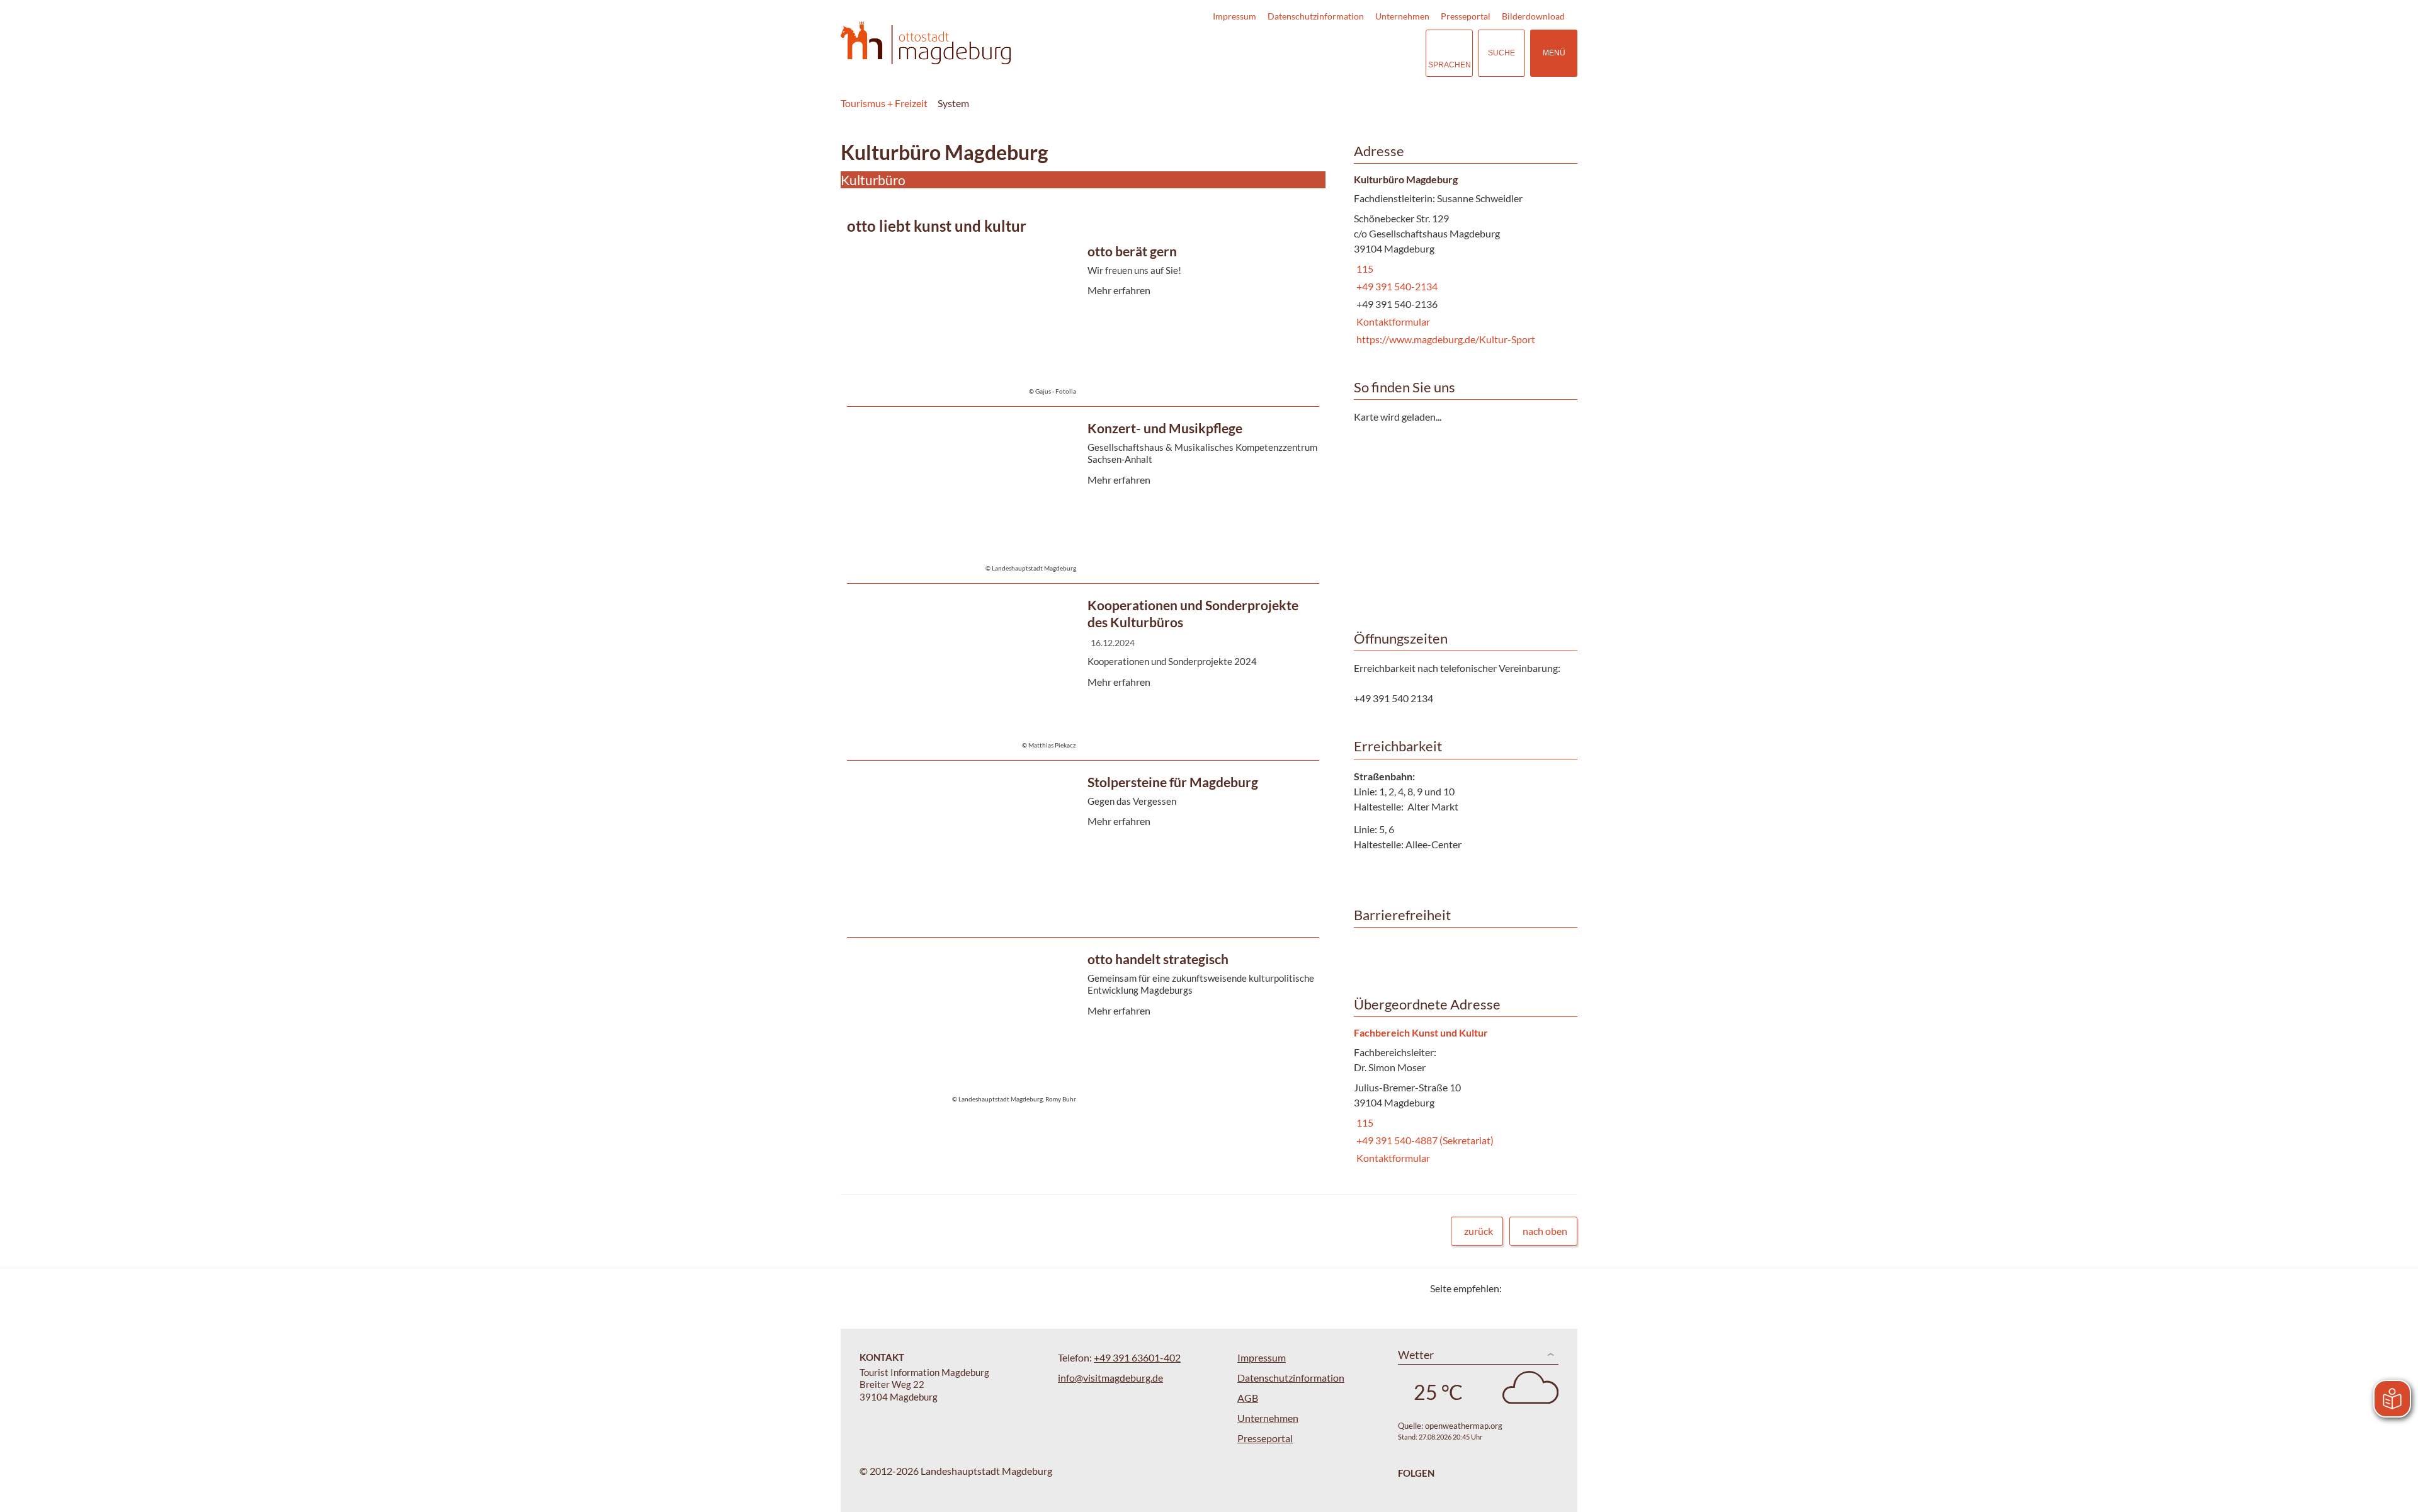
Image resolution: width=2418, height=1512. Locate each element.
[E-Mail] (1547, 1288)
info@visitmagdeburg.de (1110, 1378)
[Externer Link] (1339, 53)
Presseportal (1466, 16)
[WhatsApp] (1563, 1288)
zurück (1479, 1231)
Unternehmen (1402, 16)
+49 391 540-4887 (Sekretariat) (1424, 1140)
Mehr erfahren (1080, 321)
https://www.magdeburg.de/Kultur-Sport (1445, 339)
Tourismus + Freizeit (884, 103)
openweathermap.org (1464, 1426)
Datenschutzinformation (1316, 16)
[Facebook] (1532, 1288)
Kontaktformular (1392, 321)
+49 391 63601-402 (1137, 1357)
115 (1364, 269)
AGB (1248, 1398)
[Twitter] (1516, 1288)
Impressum (1235, 16)
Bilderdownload (1533, 16)
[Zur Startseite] (926, 43)
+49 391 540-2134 (1396, 286)
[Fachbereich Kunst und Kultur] (1461, 1096)
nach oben (1545, 1231)
